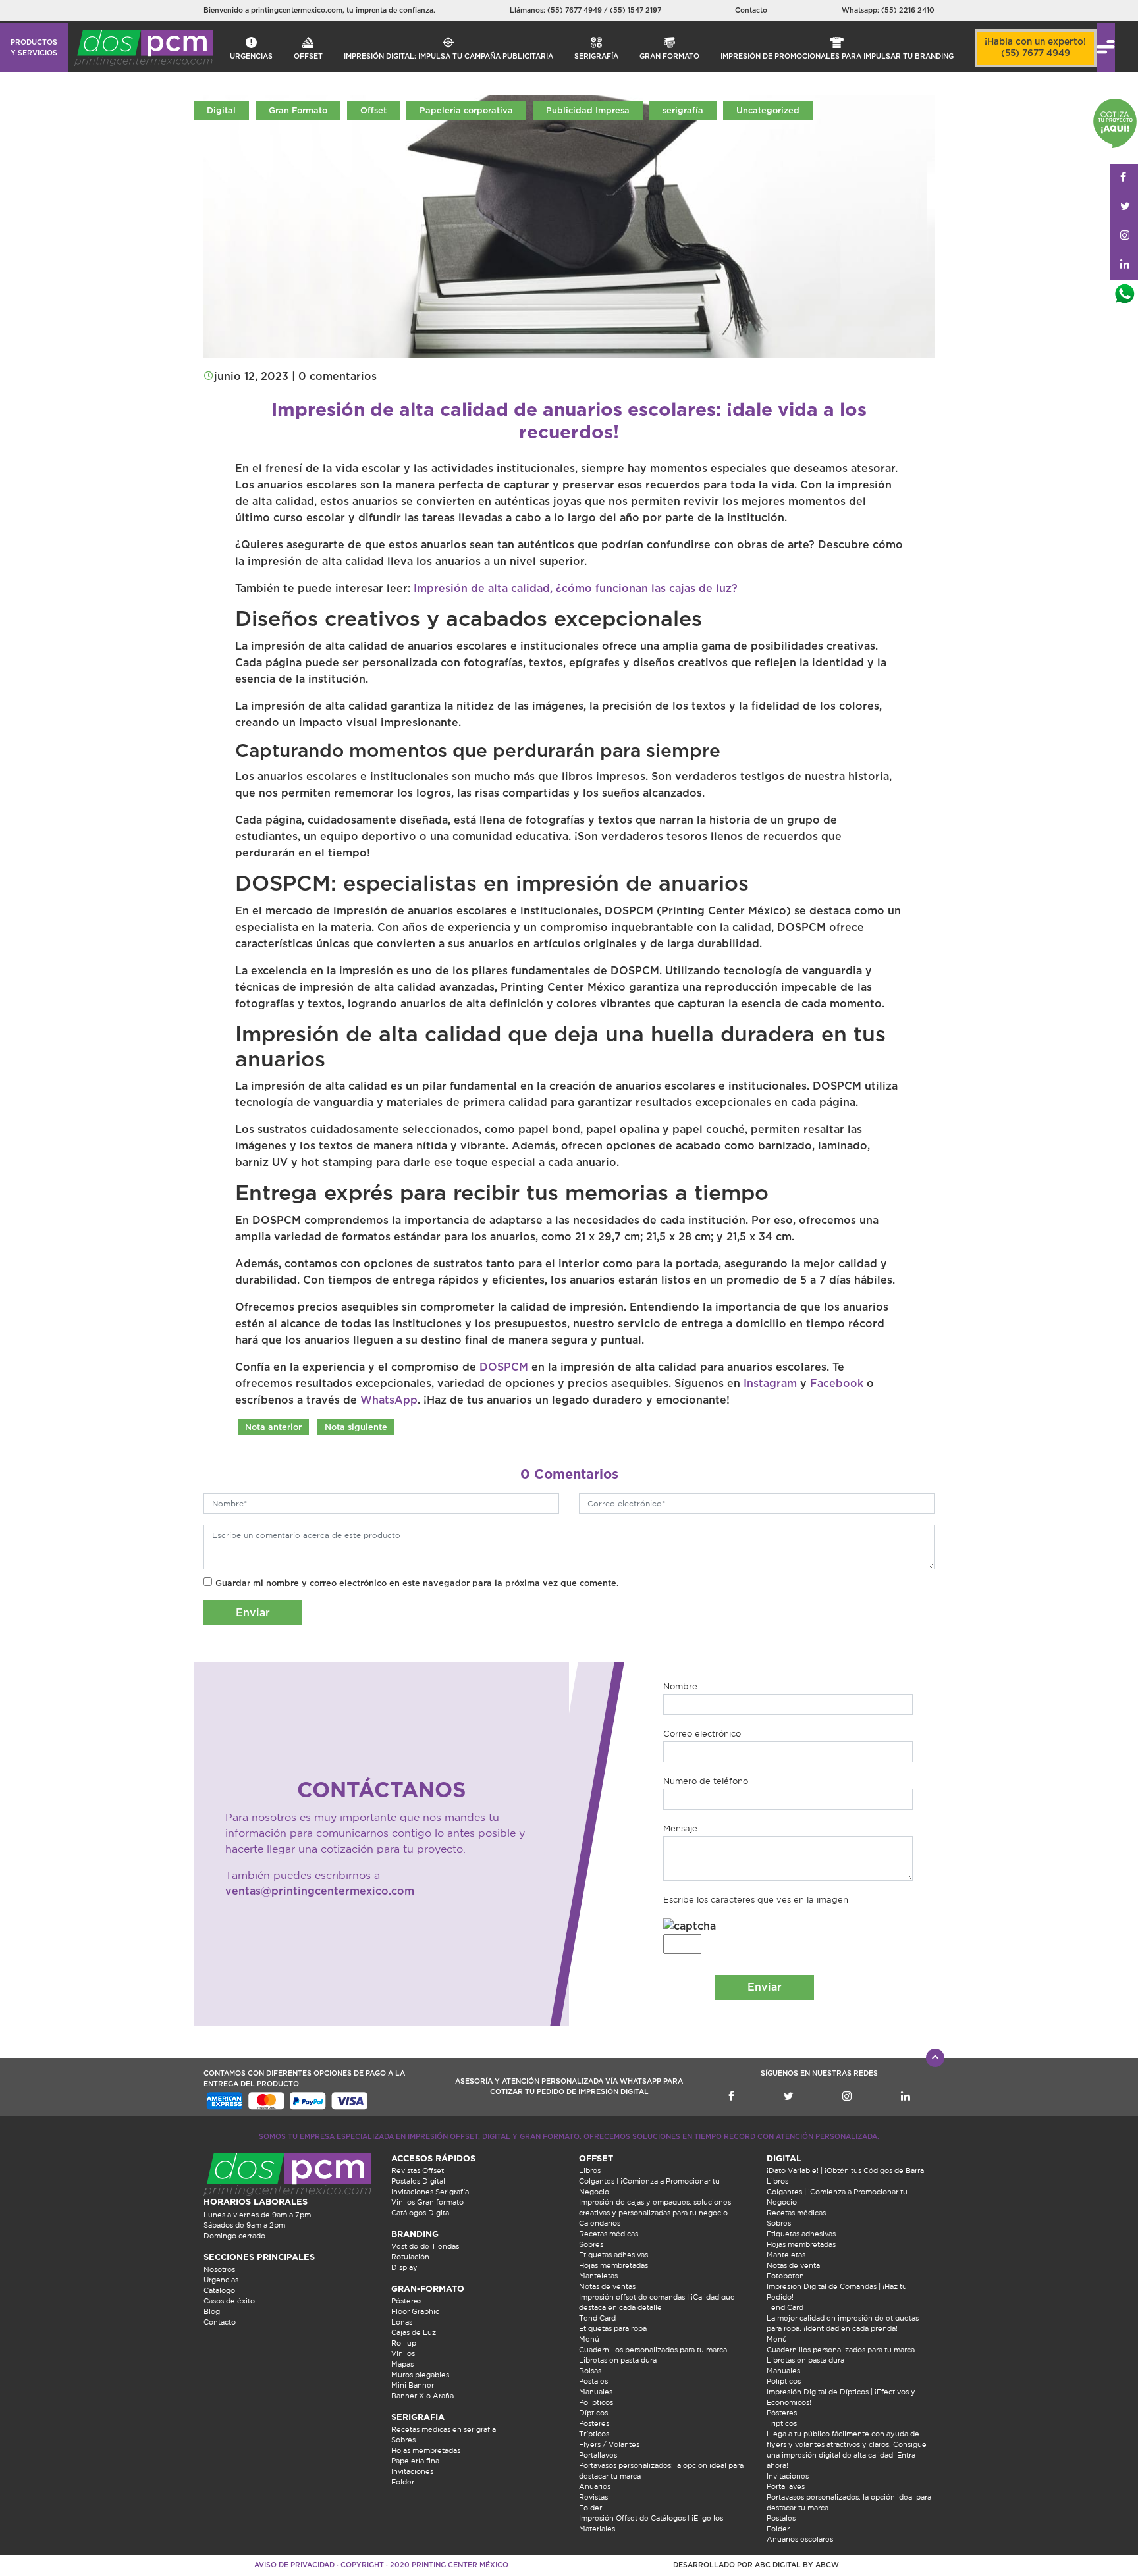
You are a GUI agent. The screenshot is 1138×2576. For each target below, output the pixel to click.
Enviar (253, 1613)
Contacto (751, 10)
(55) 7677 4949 (576, 10)
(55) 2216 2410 (908, 10)
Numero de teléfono (706, 1781)
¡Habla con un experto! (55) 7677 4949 (1035, 48)
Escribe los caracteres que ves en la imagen (756, 1900)
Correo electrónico (702, 1734)
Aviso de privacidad (294, 2565)
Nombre (680, 1686)
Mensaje (680, 1828)
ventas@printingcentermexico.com (320, 1891)
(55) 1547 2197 (636, 10)
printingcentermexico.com (297, 10)
